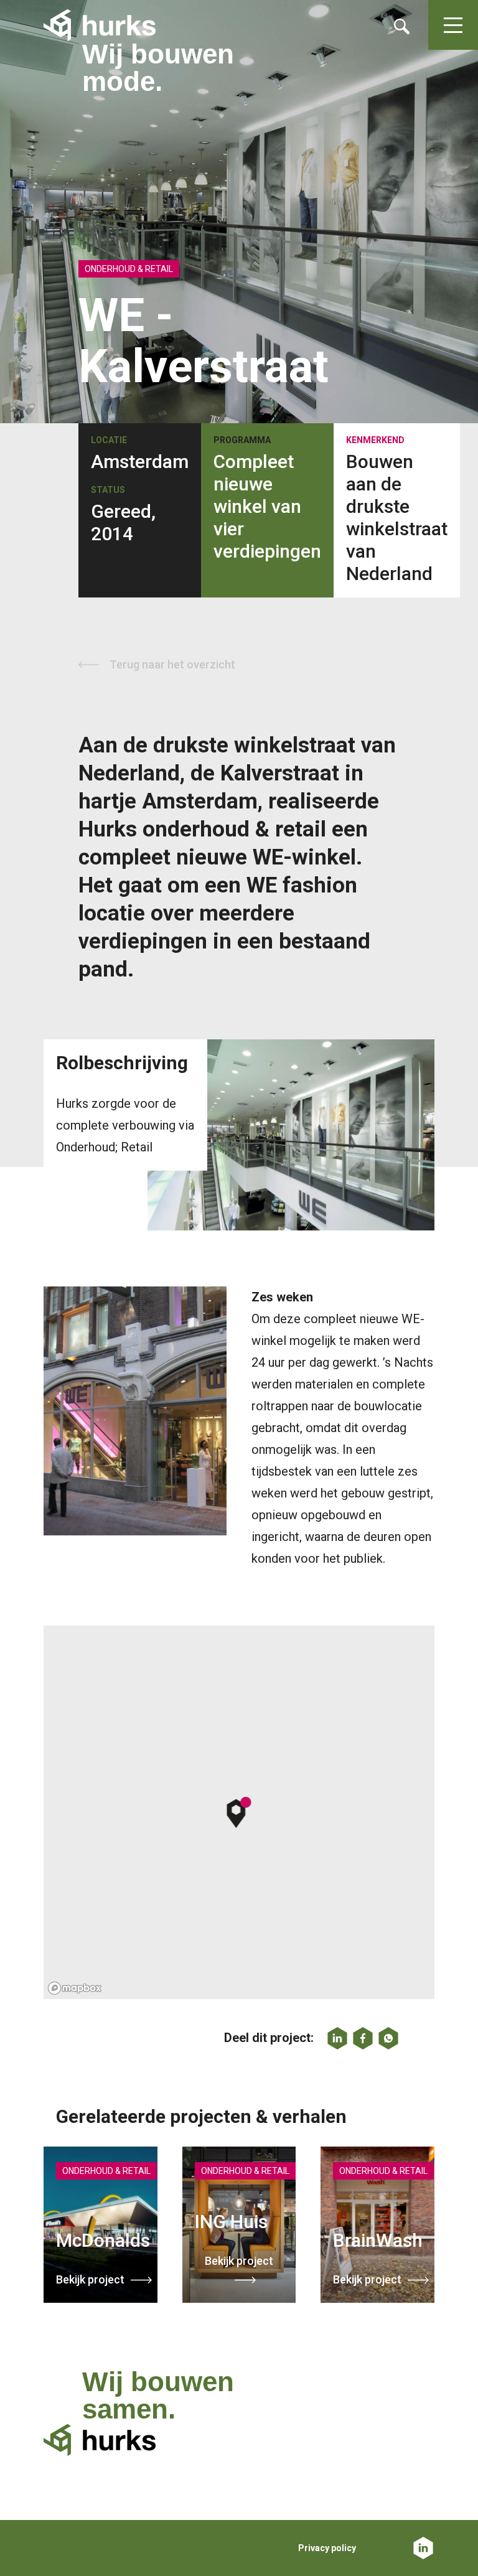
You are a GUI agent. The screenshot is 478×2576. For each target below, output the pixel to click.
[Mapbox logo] (75, 1988)
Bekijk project (90, 2279)
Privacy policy (327, 2548)
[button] (239, 1812)
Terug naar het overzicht (172, 664)
